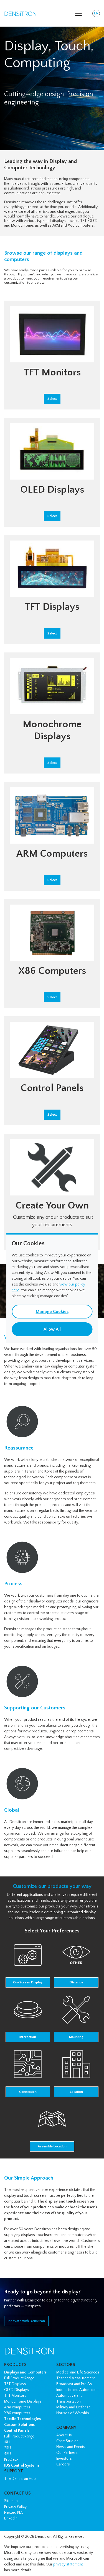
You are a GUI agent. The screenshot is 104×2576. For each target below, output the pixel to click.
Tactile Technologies (22, 2419)
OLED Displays (17, 2390)
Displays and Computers (25, 2372)
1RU (7, 2442)
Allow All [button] (52, 1329)
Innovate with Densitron (26, 2321)
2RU (7, 2448)
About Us (64, 2435)
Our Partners (67, 2453)
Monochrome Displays (23, 2401)
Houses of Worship (73, 2413)
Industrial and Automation (77, 2390)
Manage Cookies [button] (52, 1312)
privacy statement (68, 2564)
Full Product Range (19, 2378)
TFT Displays (15, 2384)
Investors (64, 2459)
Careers (63, 2464)
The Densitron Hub (20, 2479)
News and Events (71, 2447)
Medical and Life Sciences (78, 2372)
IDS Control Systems (22, 2465)
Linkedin (11, 2518)
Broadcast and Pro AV (74, 2384)
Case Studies (67, 2441)
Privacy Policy (15, 2507)
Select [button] (52, 399)
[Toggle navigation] (78, 13)
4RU (7, 2454)
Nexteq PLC (14, 2513)
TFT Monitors (15, 2396)
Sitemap (11, 2501)
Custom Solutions (19, 2425)
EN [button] (97, 14)
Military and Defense (73, 2407)
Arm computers (17, 2407)
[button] (28, 1964)
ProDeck (11, 2460)
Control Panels (17, 2431)
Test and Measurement (76, 2378)
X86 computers (17, 2413)
